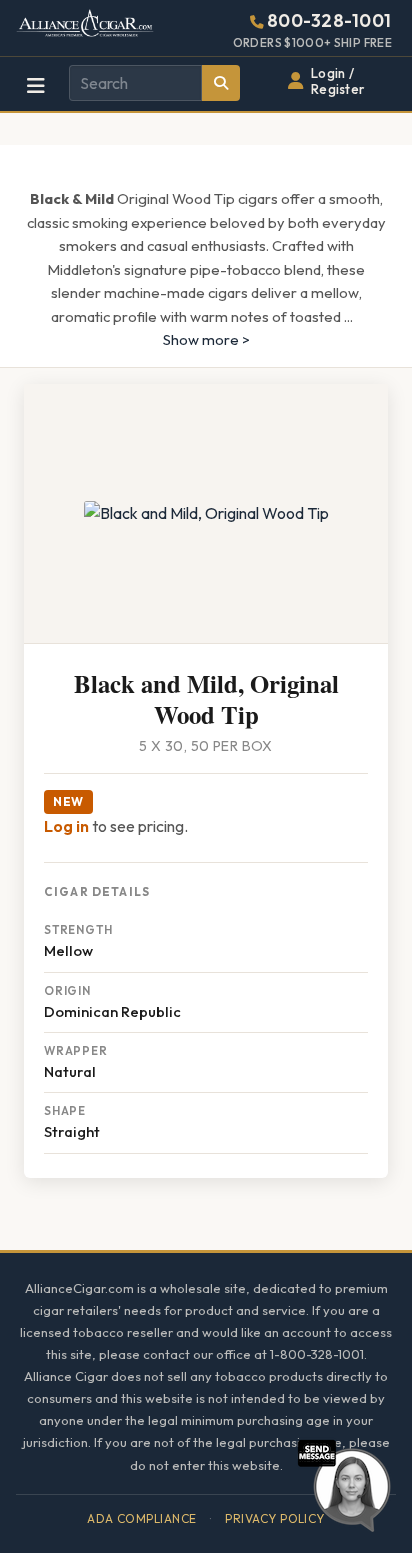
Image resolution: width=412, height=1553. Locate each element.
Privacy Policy (275, 1518)
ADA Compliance (142, 1518)
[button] (344, 1483)
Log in (66, 826)
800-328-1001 (329, 20)
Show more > (206, 339)
